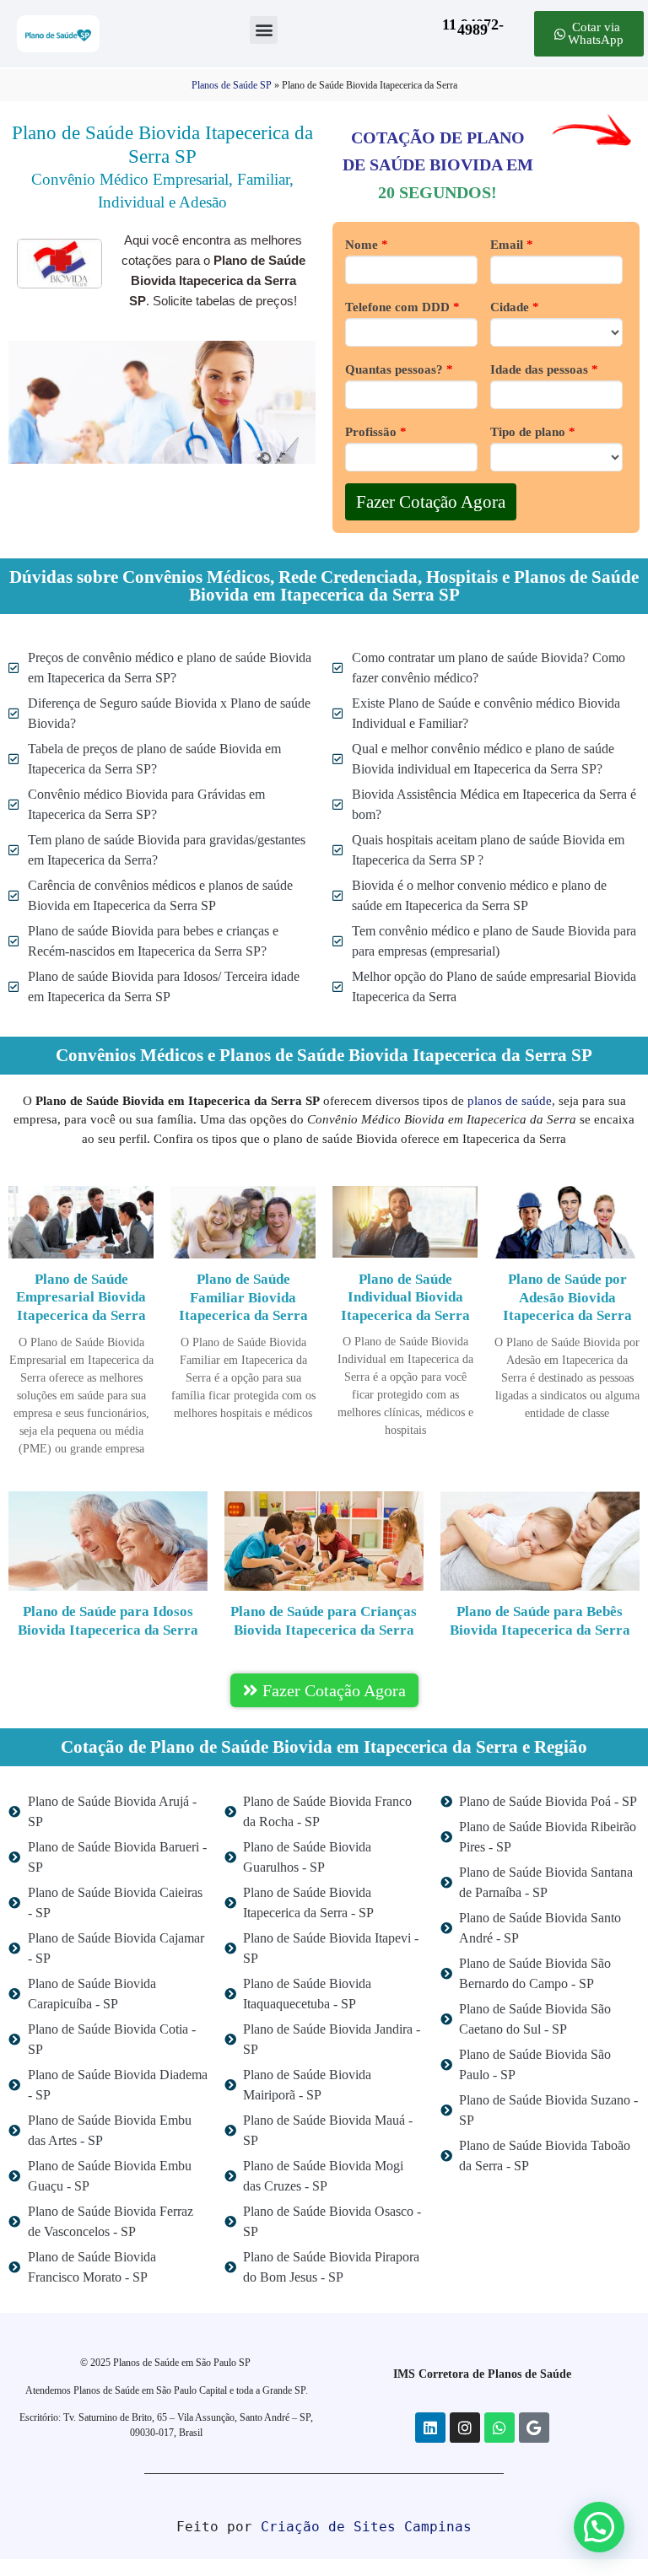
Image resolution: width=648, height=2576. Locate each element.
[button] (264, 30)
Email (512, 245)
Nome (367, 245)
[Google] (534, 2428)
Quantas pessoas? (399, 370)
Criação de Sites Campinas (366, 2527)
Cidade (515, 307)
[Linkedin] (430, 2428)
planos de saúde (510, 1101)
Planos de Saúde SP (232, 85)
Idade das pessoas (544, 370)
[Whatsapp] (499, 2428)
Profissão (376, 432)
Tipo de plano (533, 432)
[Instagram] (465, 2428)
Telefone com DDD (402, 307)
